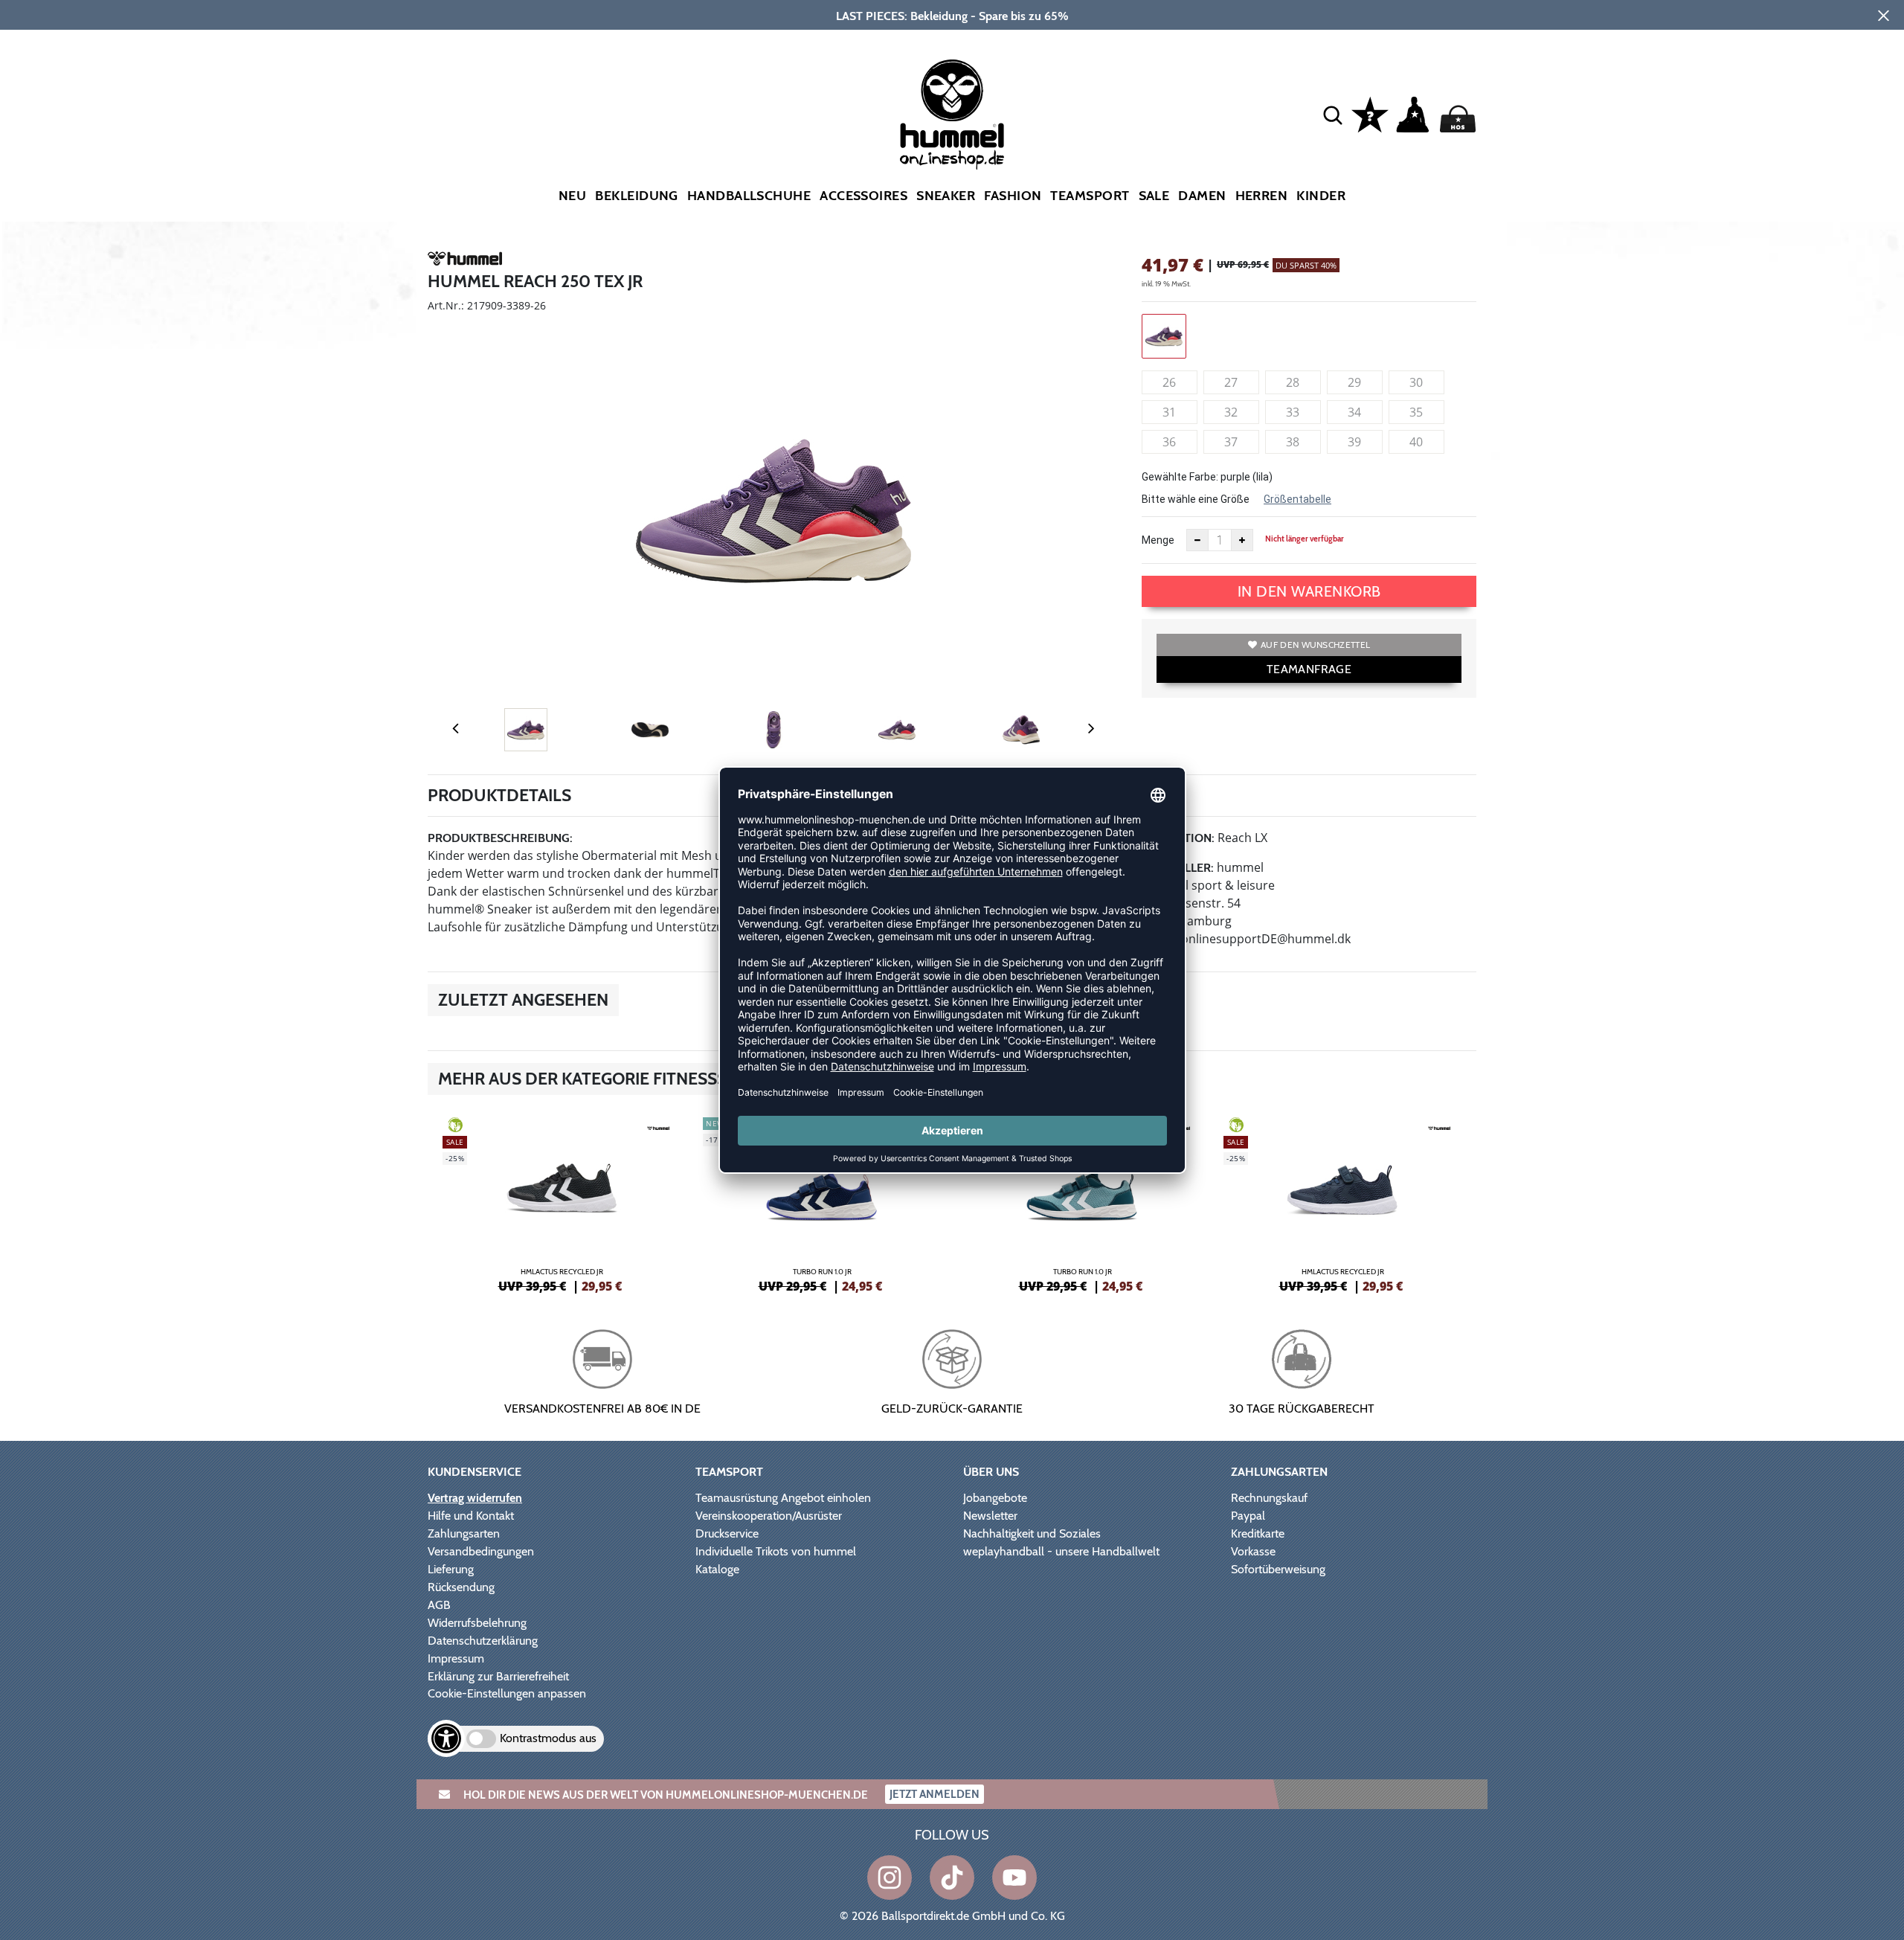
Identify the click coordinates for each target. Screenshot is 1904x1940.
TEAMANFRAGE (1309, 669)
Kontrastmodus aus (548, 1738)
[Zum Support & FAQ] (1370, 113)
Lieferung (451, 1569)
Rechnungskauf (1269, 1498)
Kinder (1321, 196)
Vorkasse (1253, 1551)
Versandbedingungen (481, 1551)
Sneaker (946, 196)
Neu (572, 196)
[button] (1333, 115)
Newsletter (990, 1516)
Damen (1202, 196)
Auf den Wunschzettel (1315, 645)
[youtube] (1014, 1878)
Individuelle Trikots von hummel (776, 1551)
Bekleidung (637, 196)
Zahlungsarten (464, 1533)
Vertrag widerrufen (475, 1498)
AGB (439, 1605)
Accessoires (863, 196)
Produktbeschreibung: (500, 838)
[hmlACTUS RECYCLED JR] (562, 1203)
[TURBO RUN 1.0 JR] (822, 1203)
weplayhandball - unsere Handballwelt (1061, 1551)
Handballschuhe (749, 196)
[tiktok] (952, 1878)
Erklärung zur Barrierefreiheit (498, 1676)
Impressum (456, 1658)
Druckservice (727, 1533)
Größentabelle (1297, 499)
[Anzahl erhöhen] (1242, 540)
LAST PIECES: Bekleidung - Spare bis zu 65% (952, 16)
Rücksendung (461, 1587)
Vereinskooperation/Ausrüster (769, 1516)
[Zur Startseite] (952, 115)
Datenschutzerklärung (483, 1641)
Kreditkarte (1258, 1533)
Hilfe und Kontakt (471, 1516)
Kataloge (717, 1569)
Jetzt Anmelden (935, 1794)
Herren (1262, 196)
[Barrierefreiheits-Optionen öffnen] (446, 1738)
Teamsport (1090, 196)
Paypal (1248, 1516)
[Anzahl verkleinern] (1197, 540)
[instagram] (890, 1878)
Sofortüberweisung (1278, 1569)
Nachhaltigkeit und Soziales (1032, 1533)
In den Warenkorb (1309, 591)
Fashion (1013, 196)
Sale (1154, 196)
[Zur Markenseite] (465, 261)
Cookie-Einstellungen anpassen (507, 1693)
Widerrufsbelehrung (477, 1623)
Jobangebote (995, 1498)
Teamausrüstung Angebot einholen (783, 1498)
